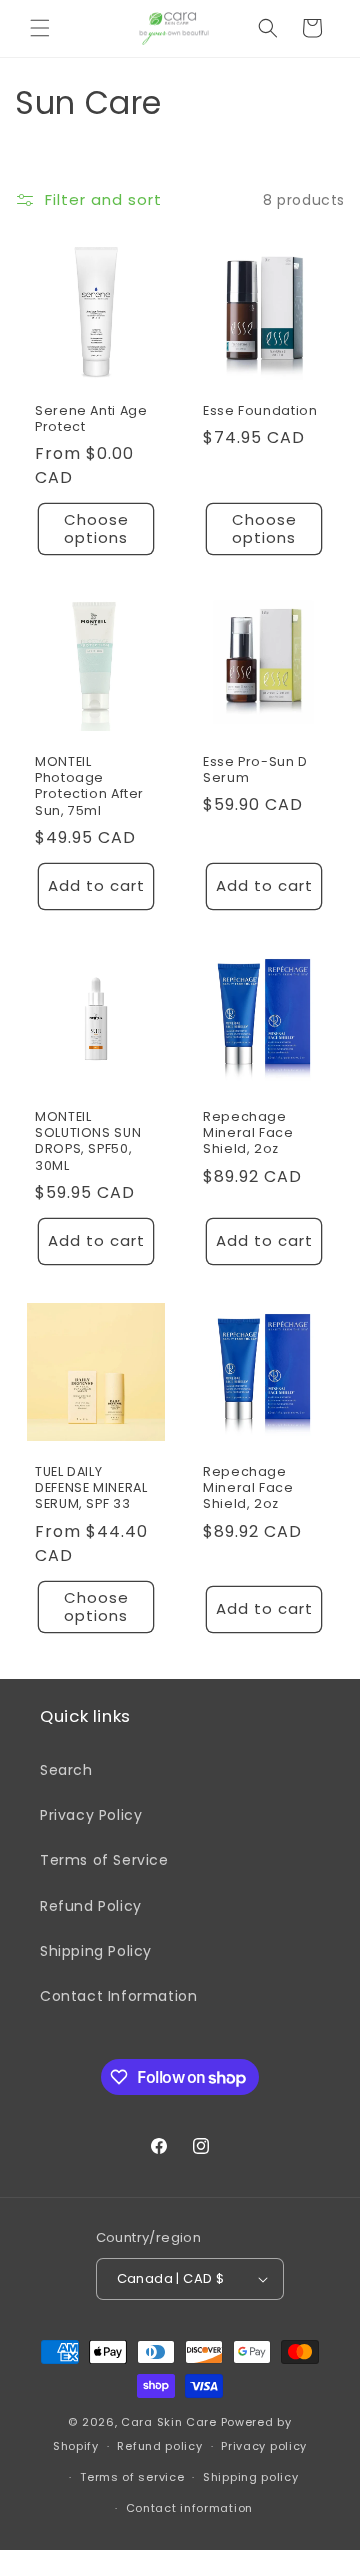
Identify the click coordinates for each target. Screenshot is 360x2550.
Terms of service (132, 2477)
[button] (40, 28)
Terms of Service (104, 1860)
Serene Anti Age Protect (91, 419)
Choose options (96, 528)
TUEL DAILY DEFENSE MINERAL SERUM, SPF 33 (91, 1488)
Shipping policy (251, 2477)
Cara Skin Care (169, 2422)
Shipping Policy (96, 1951)
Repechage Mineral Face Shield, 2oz (248, 1133)
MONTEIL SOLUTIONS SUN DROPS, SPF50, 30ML (88, 1141)
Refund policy (159, 2446)
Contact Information (118, 1996)
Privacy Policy (91, 1815)
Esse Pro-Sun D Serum (255, 770)
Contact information (189, 2508)
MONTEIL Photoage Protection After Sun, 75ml (89, 786)
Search (66, 1770)
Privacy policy (264, 2446)
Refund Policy (91, 1906)
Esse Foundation (260, 411)
